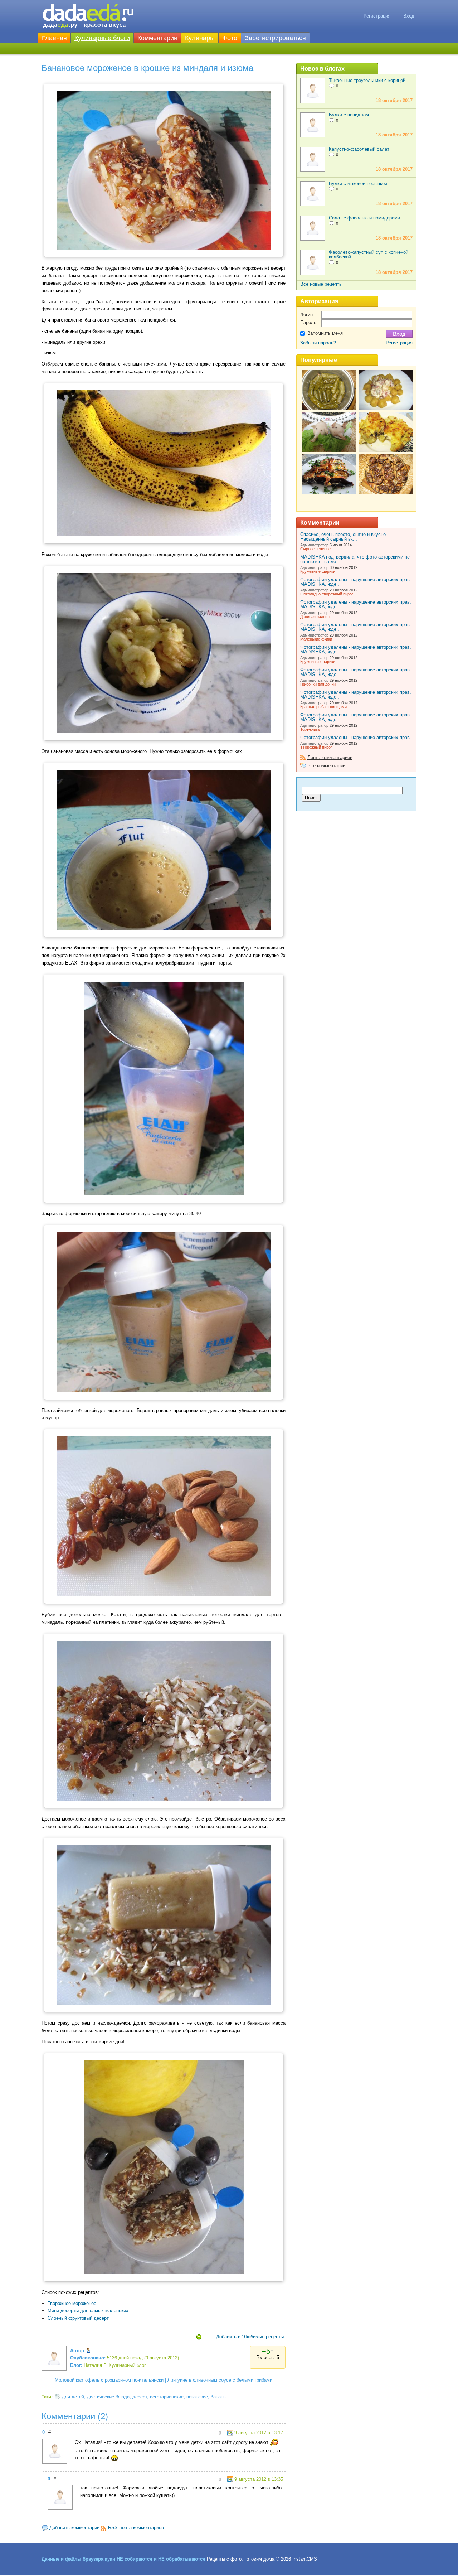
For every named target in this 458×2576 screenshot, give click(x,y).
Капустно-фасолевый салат (359, 149)
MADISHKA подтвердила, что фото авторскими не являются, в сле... (355, 559)
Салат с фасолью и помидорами (364, 218)
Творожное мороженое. (73, 2303)
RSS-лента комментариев (136, 2527)
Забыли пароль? (318, 343)
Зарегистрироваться (275, 38)
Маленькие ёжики (316, 639)
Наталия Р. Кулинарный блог (115, 2365)
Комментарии (157, 38)
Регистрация (377, 16)
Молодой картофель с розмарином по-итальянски (109, 2380)
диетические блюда (108, 2397)
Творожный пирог (316, 747)
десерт (140, 2397)
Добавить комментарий (74, 2527)
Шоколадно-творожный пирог (327, 594)
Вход (409, 16)
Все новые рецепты (321, 284)
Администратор (314, 545)
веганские (197, 2397)
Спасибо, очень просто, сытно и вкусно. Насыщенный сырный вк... (344, 537)
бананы (219, 2397)
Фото (230, 38)
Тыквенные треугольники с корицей (367, 80)
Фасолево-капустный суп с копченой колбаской (369, 255)
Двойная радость (316, 617)
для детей (73, 2397)
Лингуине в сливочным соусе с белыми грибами (220, 2380)
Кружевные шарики (318, 571)
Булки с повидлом (349, 115)
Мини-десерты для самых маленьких (88, 2311)
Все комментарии (326, 766)
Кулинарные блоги (102, 38)
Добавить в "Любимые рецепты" (251, 2337)
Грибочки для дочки (318, 684)
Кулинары (200, 38)
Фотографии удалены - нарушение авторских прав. (356, 737)
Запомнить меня (325, 333)
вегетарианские (167, 2397)
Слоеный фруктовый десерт (78, 2318)
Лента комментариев (330, 757)
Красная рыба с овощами (323, 707)
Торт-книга (310, 729)
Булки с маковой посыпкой (358, 183)
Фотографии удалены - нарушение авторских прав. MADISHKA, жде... (356, 582)
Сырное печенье (315, 549)
